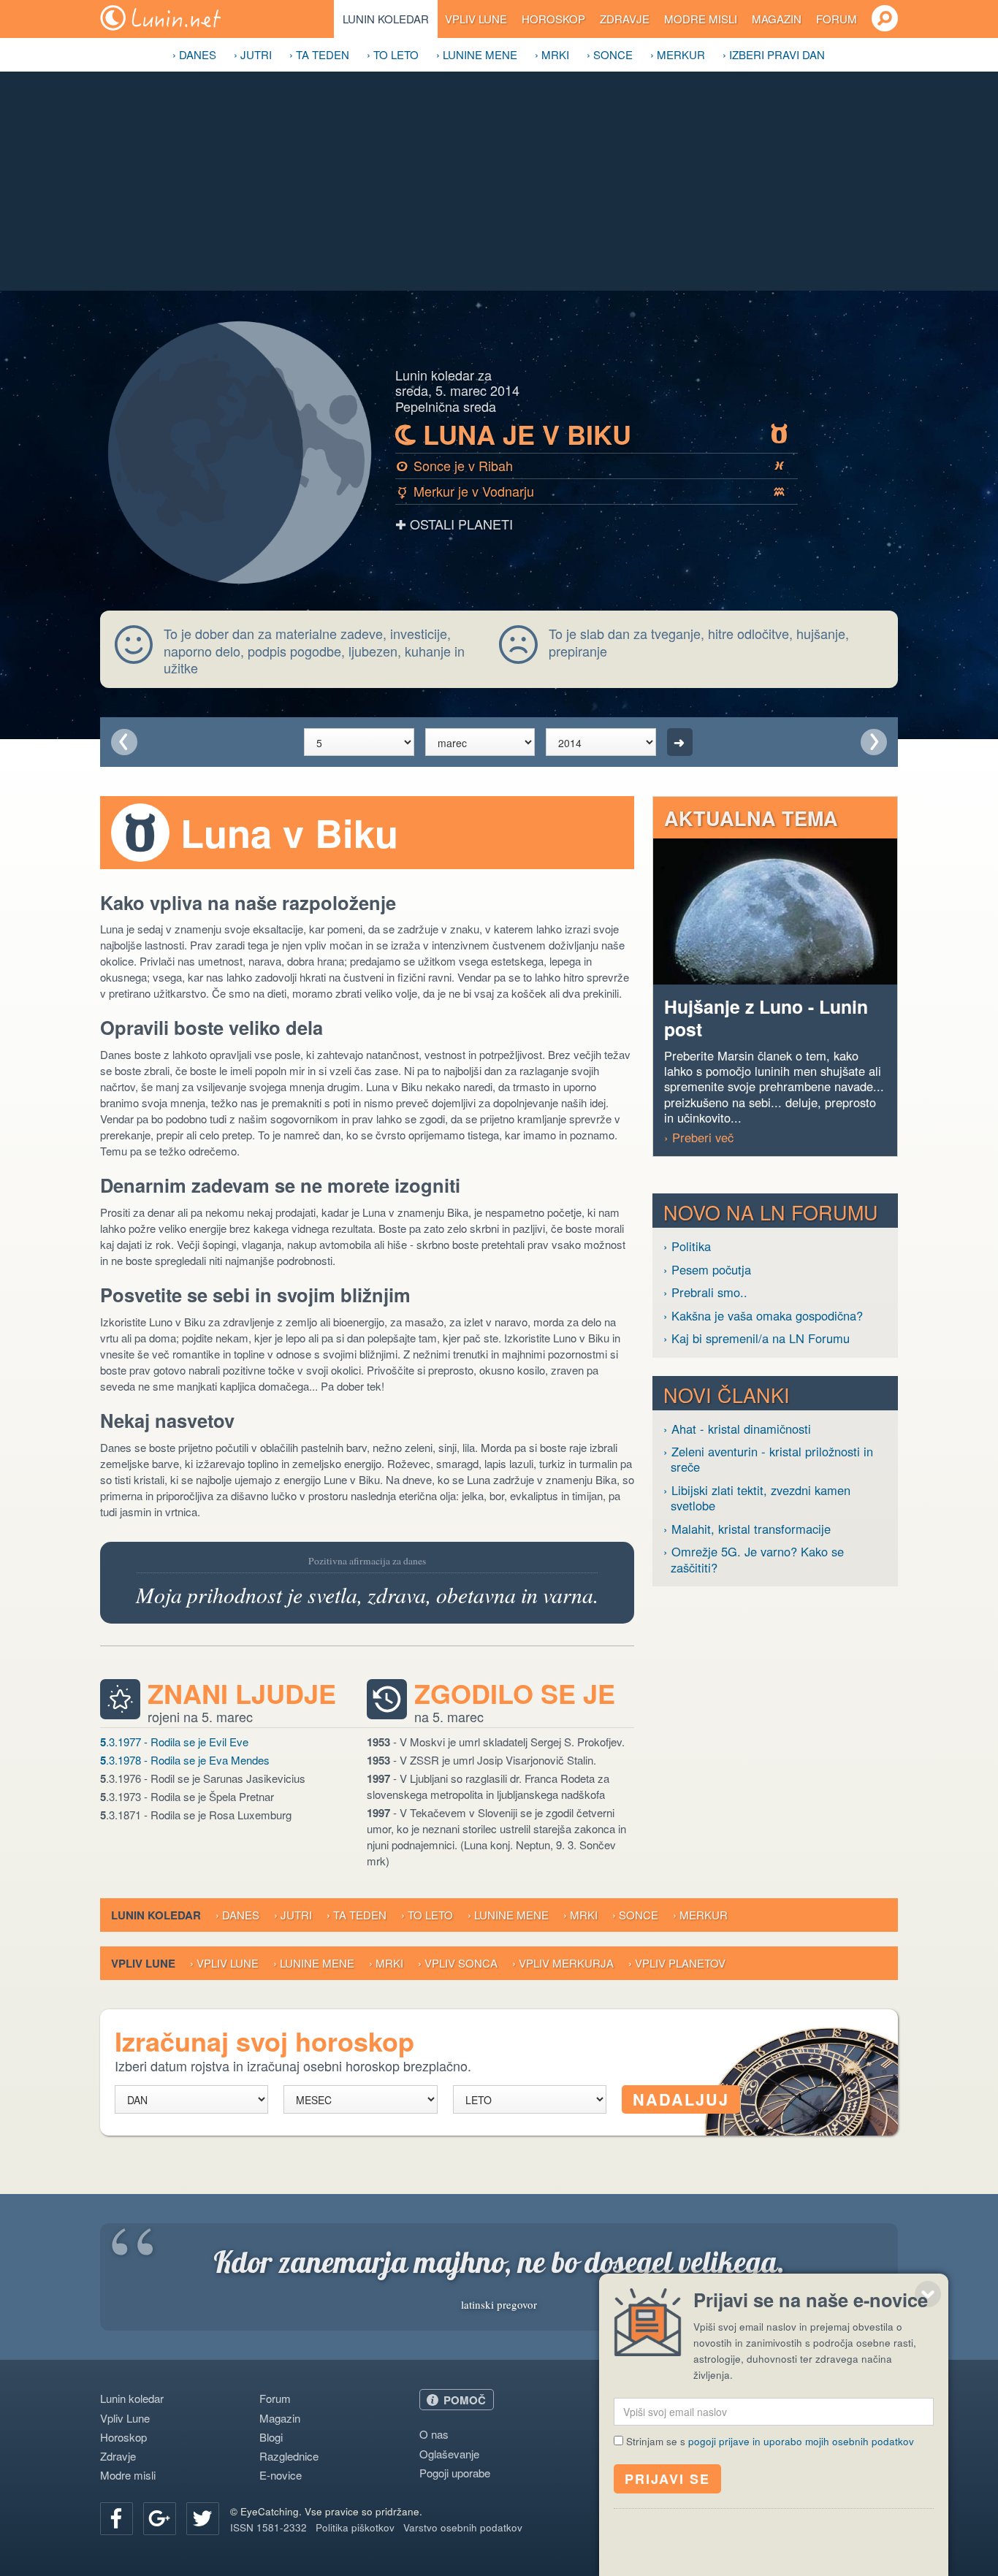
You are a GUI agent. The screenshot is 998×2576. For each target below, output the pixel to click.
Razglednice (289, 2456)
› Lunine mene (477, 54)
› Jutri (253, 54)
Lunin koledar (386, 19)
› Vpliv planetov (677, 1963)
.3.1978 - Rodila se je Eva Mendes (185, 1760)
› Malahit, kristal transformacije (747, 1529)
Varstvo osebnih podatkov (463, 2527)
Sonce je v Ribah (590, 465)
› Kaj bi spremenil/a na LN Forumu (757, 1338)
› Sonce (610, 54)
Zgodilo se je (515, 1694)
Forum (837, 19)
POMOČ (465, 2400)
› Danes (194, 54)
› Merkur (678, 54)
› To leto (393, 54)
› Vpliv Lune (224, 1963)
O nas (434, 2434)
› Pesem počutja (707, 1270)
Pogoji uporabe (455, 2473)
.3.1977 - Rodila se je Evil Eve (174, 1742)
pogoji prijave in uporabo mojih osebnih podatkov (801, 2441)
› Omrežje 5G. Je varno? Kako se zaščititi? (754, 1560)
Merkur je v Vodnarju (592, 491)
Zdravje (625, 19)
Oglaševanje (449, 2454)
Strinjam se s (770, 2441)
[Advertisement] (499, 181)
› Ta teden (319, 54)
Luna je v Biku (592, 435)
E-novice (281, 2475)
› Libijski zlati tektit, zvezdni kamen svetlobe (757, 1498)
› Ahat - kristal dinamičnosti (737, 1429)
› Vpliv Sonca (458, 1963)
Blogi (271, 2437)
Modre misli (701, 19)
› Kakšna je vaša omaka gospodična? (763, 1316)
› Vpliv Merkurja (563, 1963)
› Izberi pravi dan (774, 54)
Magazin (777, 19)
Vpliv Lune (476, 19)
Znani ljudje (242, 1694)
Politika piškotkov (355, 2527)
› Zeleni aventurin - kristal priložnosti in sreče (768, 1460)
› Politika (687, 1246)
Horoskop (553, 19)
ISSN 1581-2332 (268, 2527)
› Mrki (552, 54)
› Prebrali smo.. (705, 1292)
